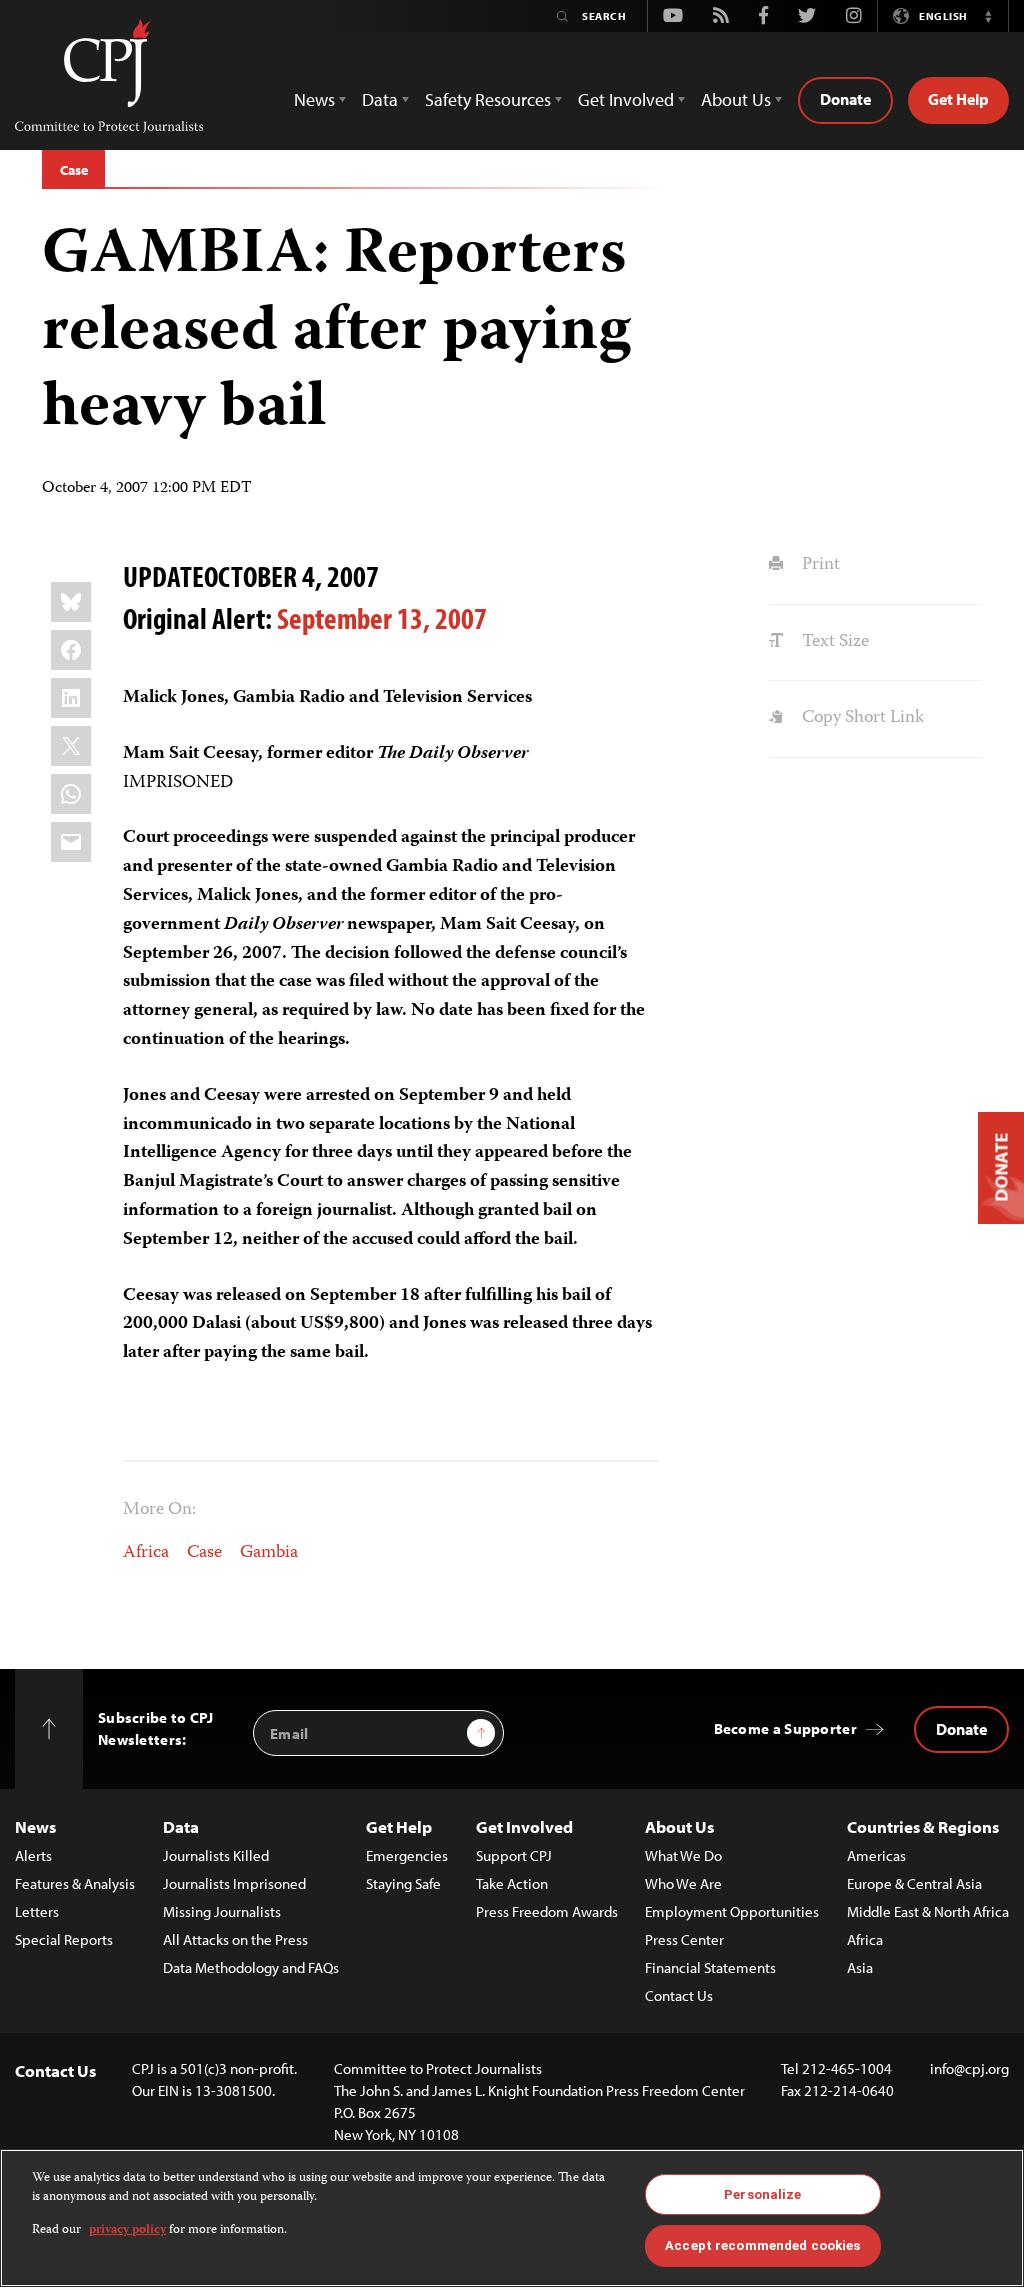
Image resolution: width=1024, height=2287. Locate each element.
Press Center (684, 1939)
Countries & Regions (923, 1826)
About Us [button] (736, 99)
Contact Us (679, 1995)
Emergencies (407, 1855)
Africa (146, 1553)
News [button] (314, 99)
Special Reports (64, 1939)
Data (181, 1826)
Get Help (958, 99)
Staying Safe (403, 1883)
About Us (679, 1826)
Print (818, 565)
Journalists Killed (216, 1855)
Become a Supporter (785, 1728)
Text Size (833, 642)
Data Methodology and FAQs (251, 1967)
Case (73, 170)
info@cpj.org (969, 2068)
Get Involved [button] (626, 99)
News (35, 1826)
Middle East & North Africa (928, 1911)
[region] (512, 2218)
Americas (876, 1855)
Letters (37, 1911)
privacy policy (127, 2230)
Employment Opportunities (732, 1911)
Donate (845, 99)
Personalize (762, 2194)
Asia (860, 1967)
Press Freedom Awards (547, 1911)
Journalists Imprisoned (234, 1883)
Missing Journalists (222, 1911)
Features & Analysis (75, 1883)
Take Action (512, 1883)
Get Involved (524, 1826)
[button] (988, 16)
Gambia (269, 1553)
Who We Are (683, 1883)
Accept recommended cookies (762, 2245)
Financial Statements (710, 1967)
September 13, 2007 (382, 618)
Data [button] (380, 99)
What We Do (683, 1855)
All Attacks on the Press (235, 1939)
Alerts (33, 1855)
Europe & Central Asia (914, 1883)
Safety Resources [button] (488, 99)
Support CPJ (514, 1855)
